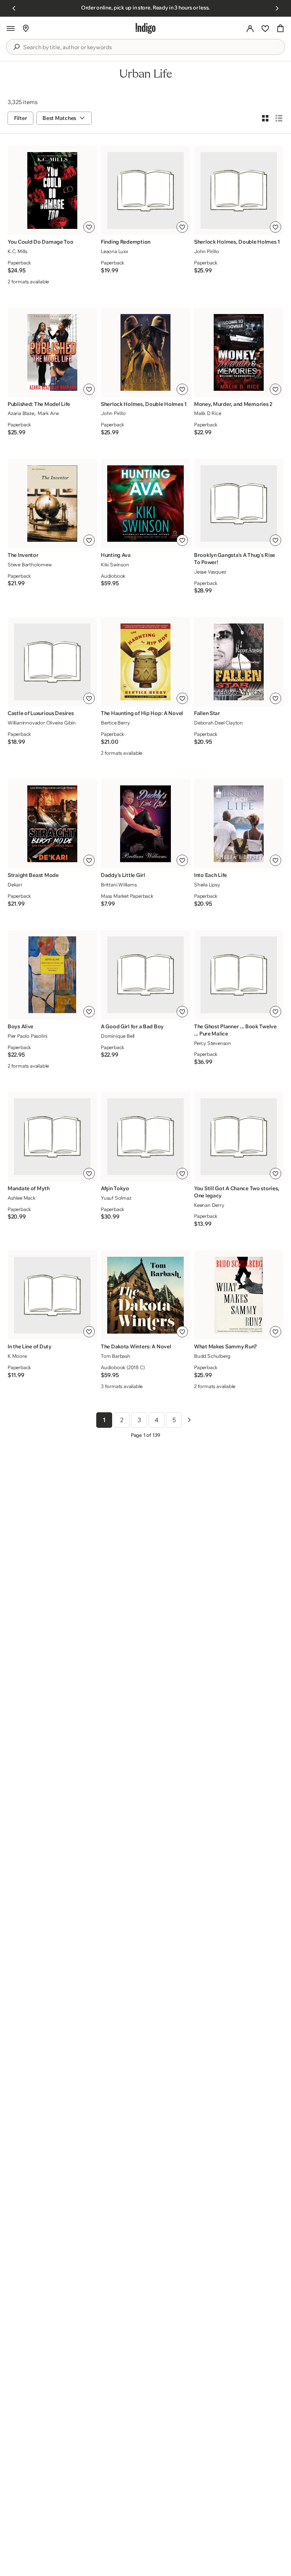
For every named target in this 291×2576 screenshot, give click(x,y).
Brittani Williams (119, 885)
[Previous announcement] (14, 8)
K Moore (17, 1356)
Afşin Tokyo (115, 1188)
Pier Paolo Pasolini (27, 1036)
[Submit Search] (16, 47)
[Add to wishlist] (89, 227)
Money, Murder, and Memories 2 (233, 404)
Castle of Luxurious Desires (41, 713)
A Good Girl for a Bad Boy (132, 1026)
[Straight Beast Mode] (52, 824)
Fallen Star (207, 713)
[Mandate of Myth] (52, 1137)
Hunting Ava (116, 555)
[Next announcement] (277, 8)
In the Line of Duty (30, 1346)
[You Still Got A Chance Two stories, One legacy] (239, 1137)
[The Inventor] (52, 504)
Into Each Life (210, 875)
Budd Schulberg (212, 1356)
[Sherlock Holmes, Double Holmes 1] (239, 190)
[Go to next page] (189, 1420)
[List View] (279, 118)
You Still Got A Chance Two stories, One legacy (237, 1192)
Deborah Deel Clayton (218, 723)
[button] (11, 28)
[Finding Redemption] (146, 190)
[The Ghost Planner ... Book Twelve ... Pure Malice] (239, 975)
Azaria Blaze (21, 413)
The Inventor (23, 555)
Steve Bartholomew (30, 564)
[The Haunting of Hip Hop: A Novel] (146, 662)
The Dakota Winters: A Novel (136, 1346)
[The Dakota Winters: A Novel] (146, 1295)
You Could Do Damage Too (41, 242)
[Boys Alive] (52, 975)
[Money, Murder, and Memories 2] (239, 352)
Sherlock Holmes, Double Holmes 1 (237, 242)
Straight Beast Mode (33, 875)
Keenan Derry (209, 1205)
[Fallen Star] (239, 662)
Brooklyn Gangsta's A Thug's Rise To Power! (235, 559)
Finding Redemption (126, 242)
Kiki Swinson (115, 564)
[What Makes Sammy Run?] (239, 1295)
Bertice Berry (115, 723)
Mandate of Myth (29, 1188)
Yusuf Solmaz (116, 1198)
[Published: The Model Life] (52, 352)
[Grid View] (265, 118)
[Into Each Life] (239, 824)
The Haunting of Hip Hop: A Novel (142, 713)
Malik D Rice (208, 413)
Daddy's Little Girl (123, 875)
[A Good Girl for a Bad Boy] (146, 975)
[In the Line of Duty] (52, 1295)
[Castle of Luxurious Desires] (52, 662)
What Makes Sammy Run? (225, 1346)
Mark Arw (48, 413)
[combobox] (151, 47)
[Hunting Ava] (146, 504)
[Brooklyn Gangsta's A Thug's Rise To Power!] (239, 504)
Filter (20, 118)
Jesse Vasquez (210, 572)
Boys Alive (20, 1026)
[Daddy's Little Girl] (146, 824)
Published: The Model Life (39, 404)
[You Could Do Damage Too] (52, 190)
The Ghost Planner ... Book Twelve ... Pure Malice (235, 1030)
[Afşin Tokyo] (146, 1137)
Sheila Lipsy (207, 885)
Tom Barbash (116, 1356)
